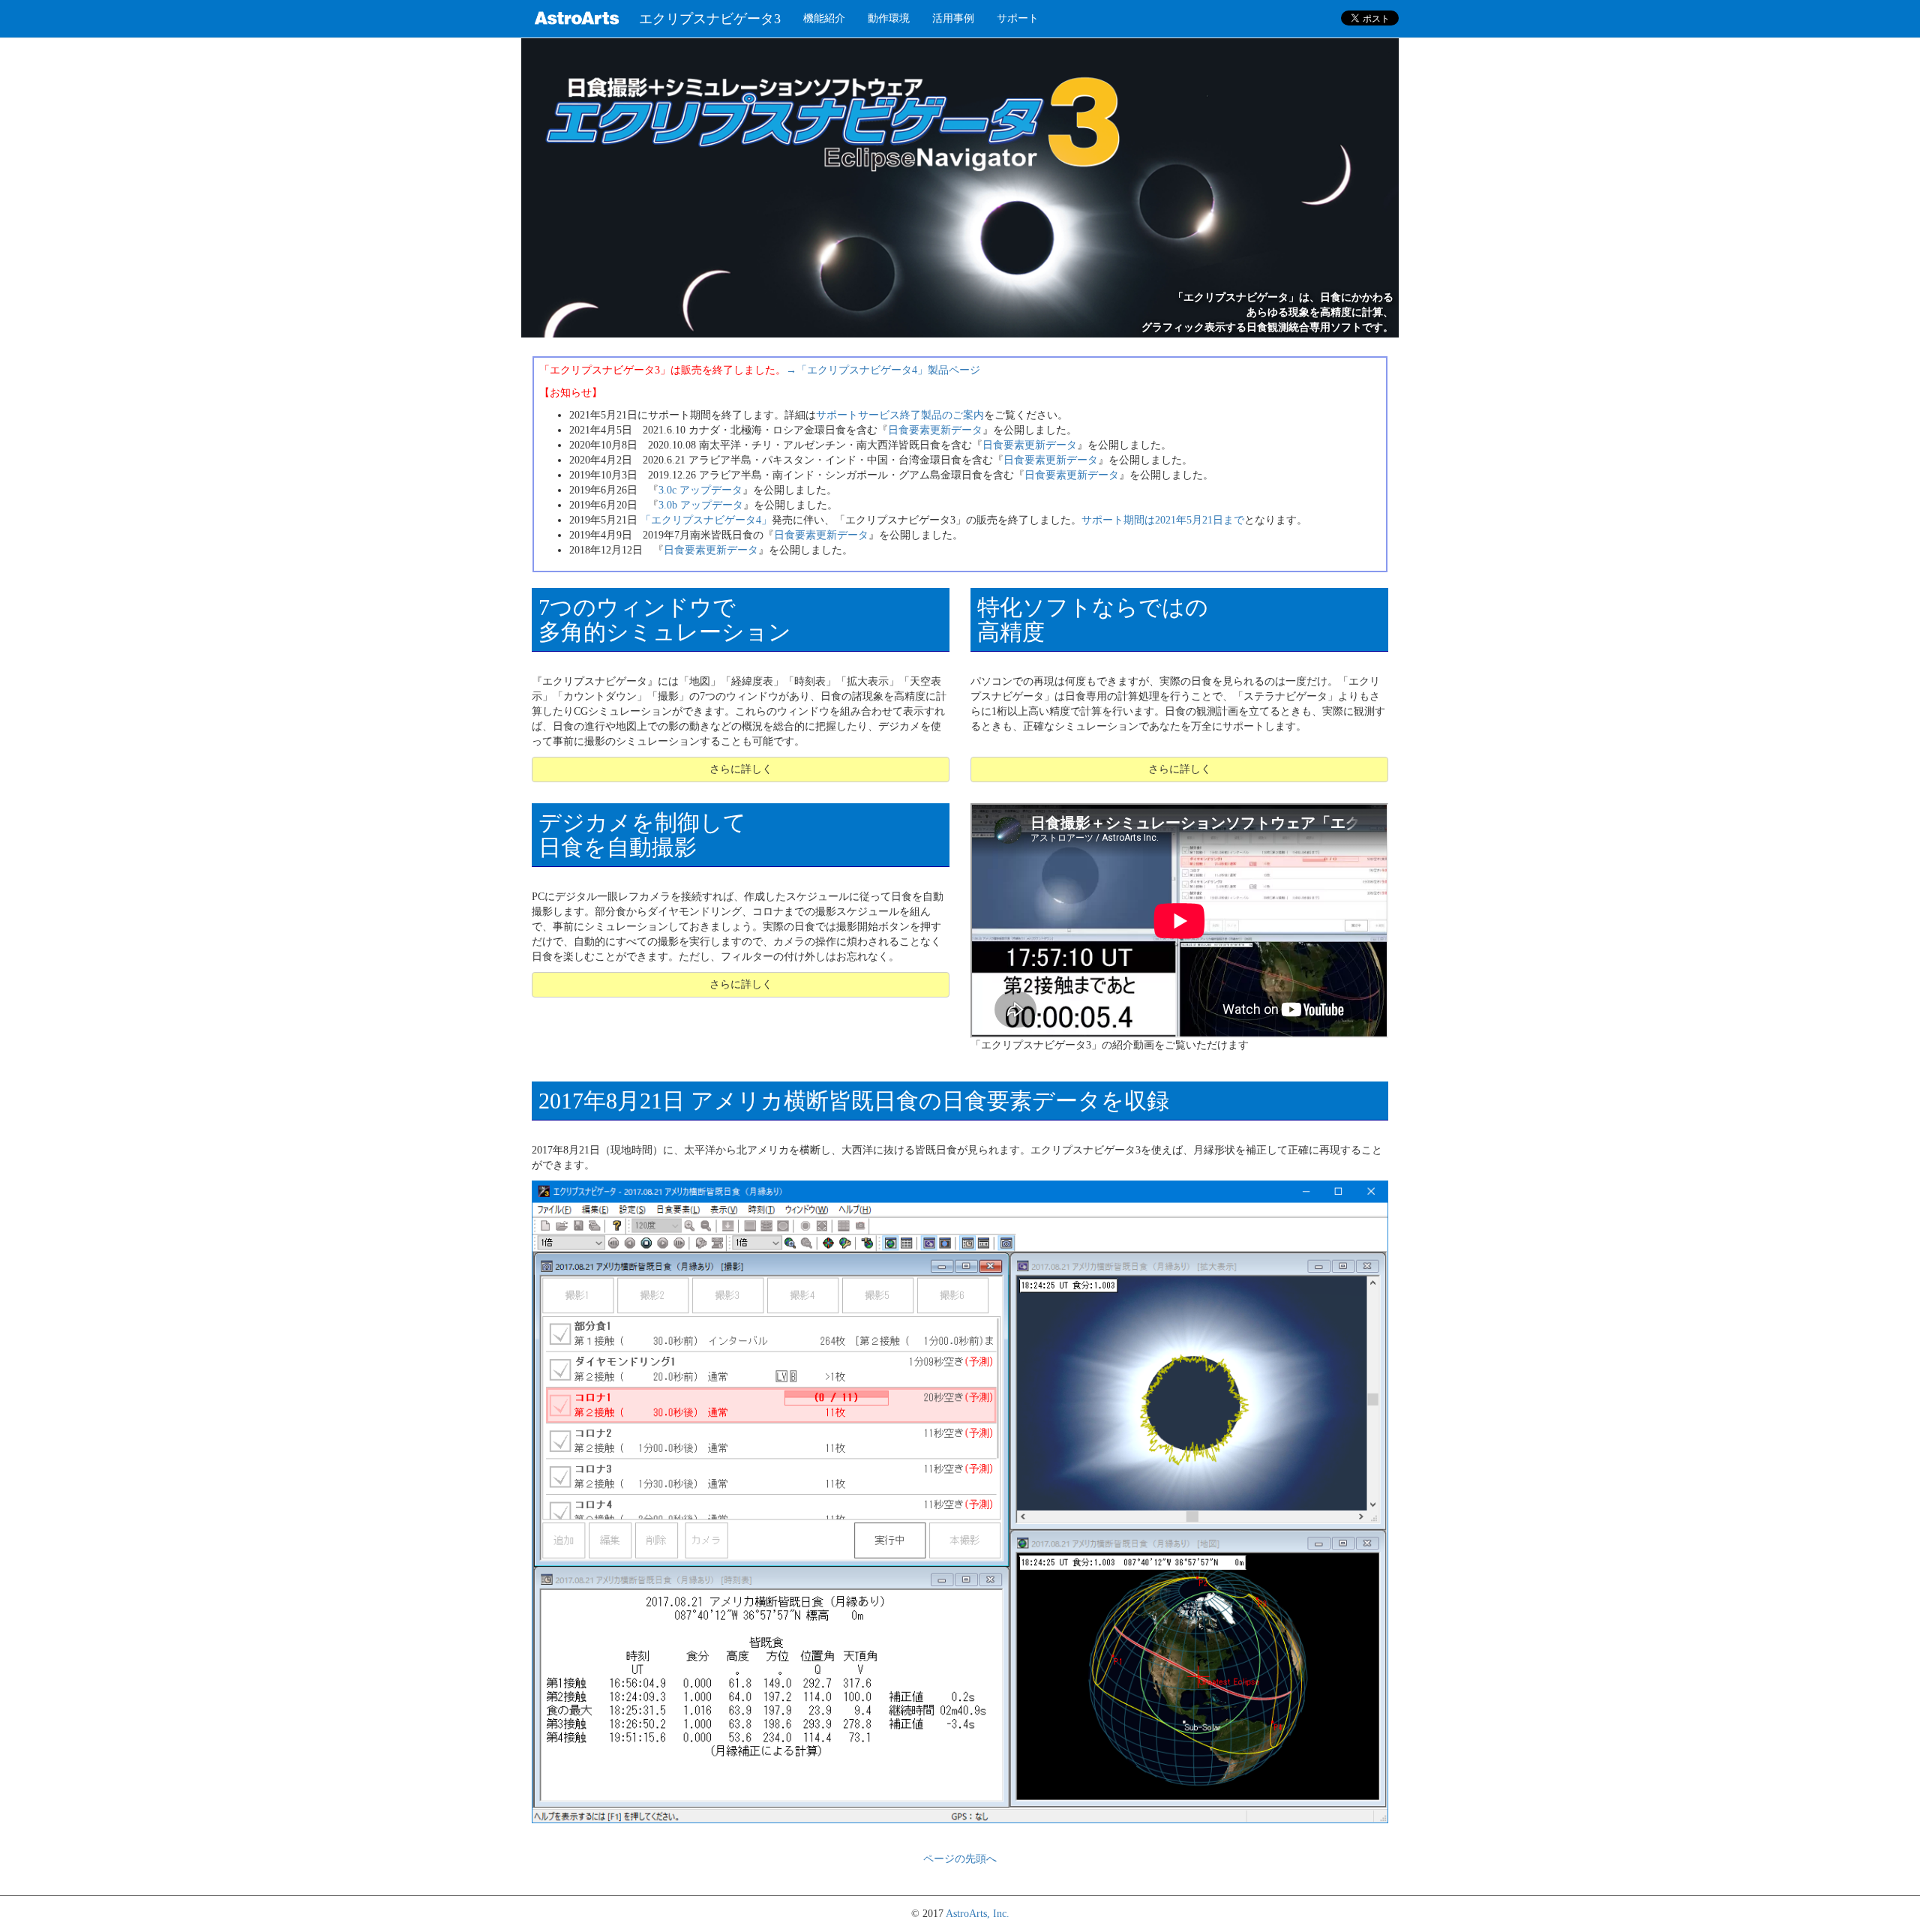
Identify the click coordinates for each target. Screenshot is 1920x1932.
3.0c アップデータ (700, 490)
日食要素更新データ (935, 430)
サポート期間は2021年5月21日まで (1163, 520)
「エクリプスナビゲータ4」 (706, 520)
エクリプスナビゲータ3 (710, 19)
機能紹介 (824, 18)
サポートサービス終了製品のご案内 (900, 415)
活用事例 (953, 18)
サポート (1018, 18)
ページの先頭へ (960, 1859)
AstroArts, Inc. (978, 1914)
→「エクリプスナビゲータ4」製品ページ (883, 370)
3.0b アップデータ (701, 505)
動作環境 (889, 18)
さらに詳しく (741, 769)
